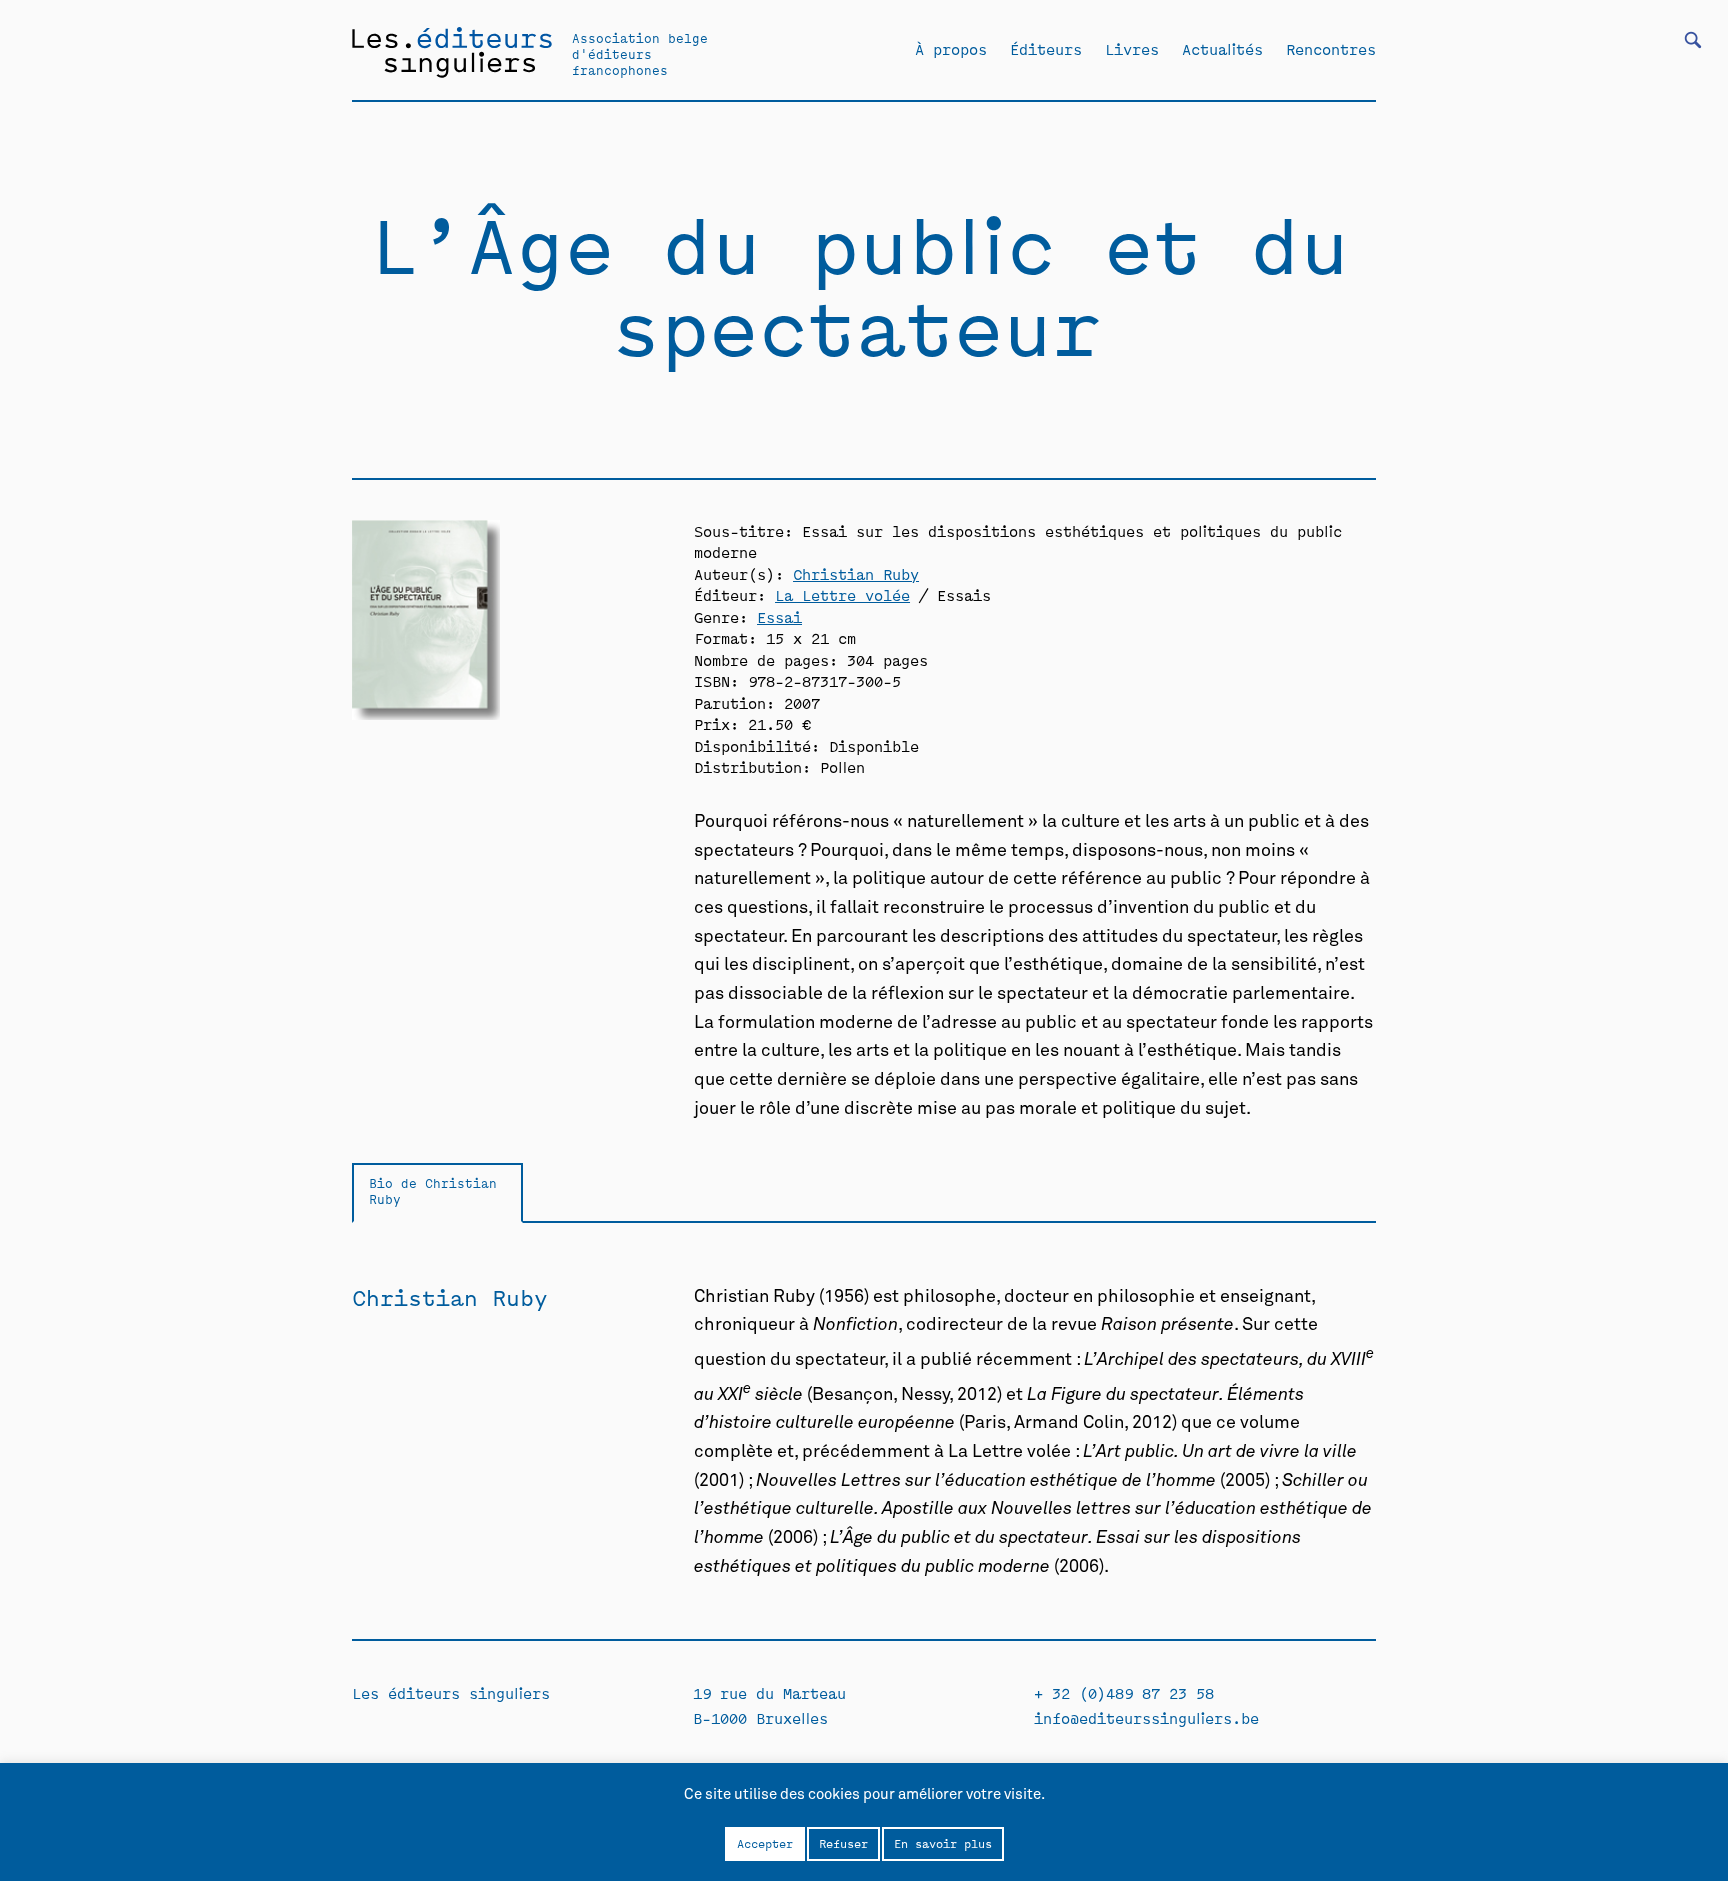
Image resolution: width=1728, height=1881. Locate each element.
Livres (1132, 49)
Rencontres (1331, 49)
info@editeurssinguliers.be (1146, 1717)
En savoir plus (943, 1843)
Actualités (1222, 49)
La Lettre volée (842, 594)
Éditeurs (1046, 49)
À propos (951, 49)
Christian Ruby (856, 573)
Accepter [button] (765, 1843)
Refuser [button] (843, 1843)
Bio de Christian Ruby (433, 1191)
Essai (779, 616)
